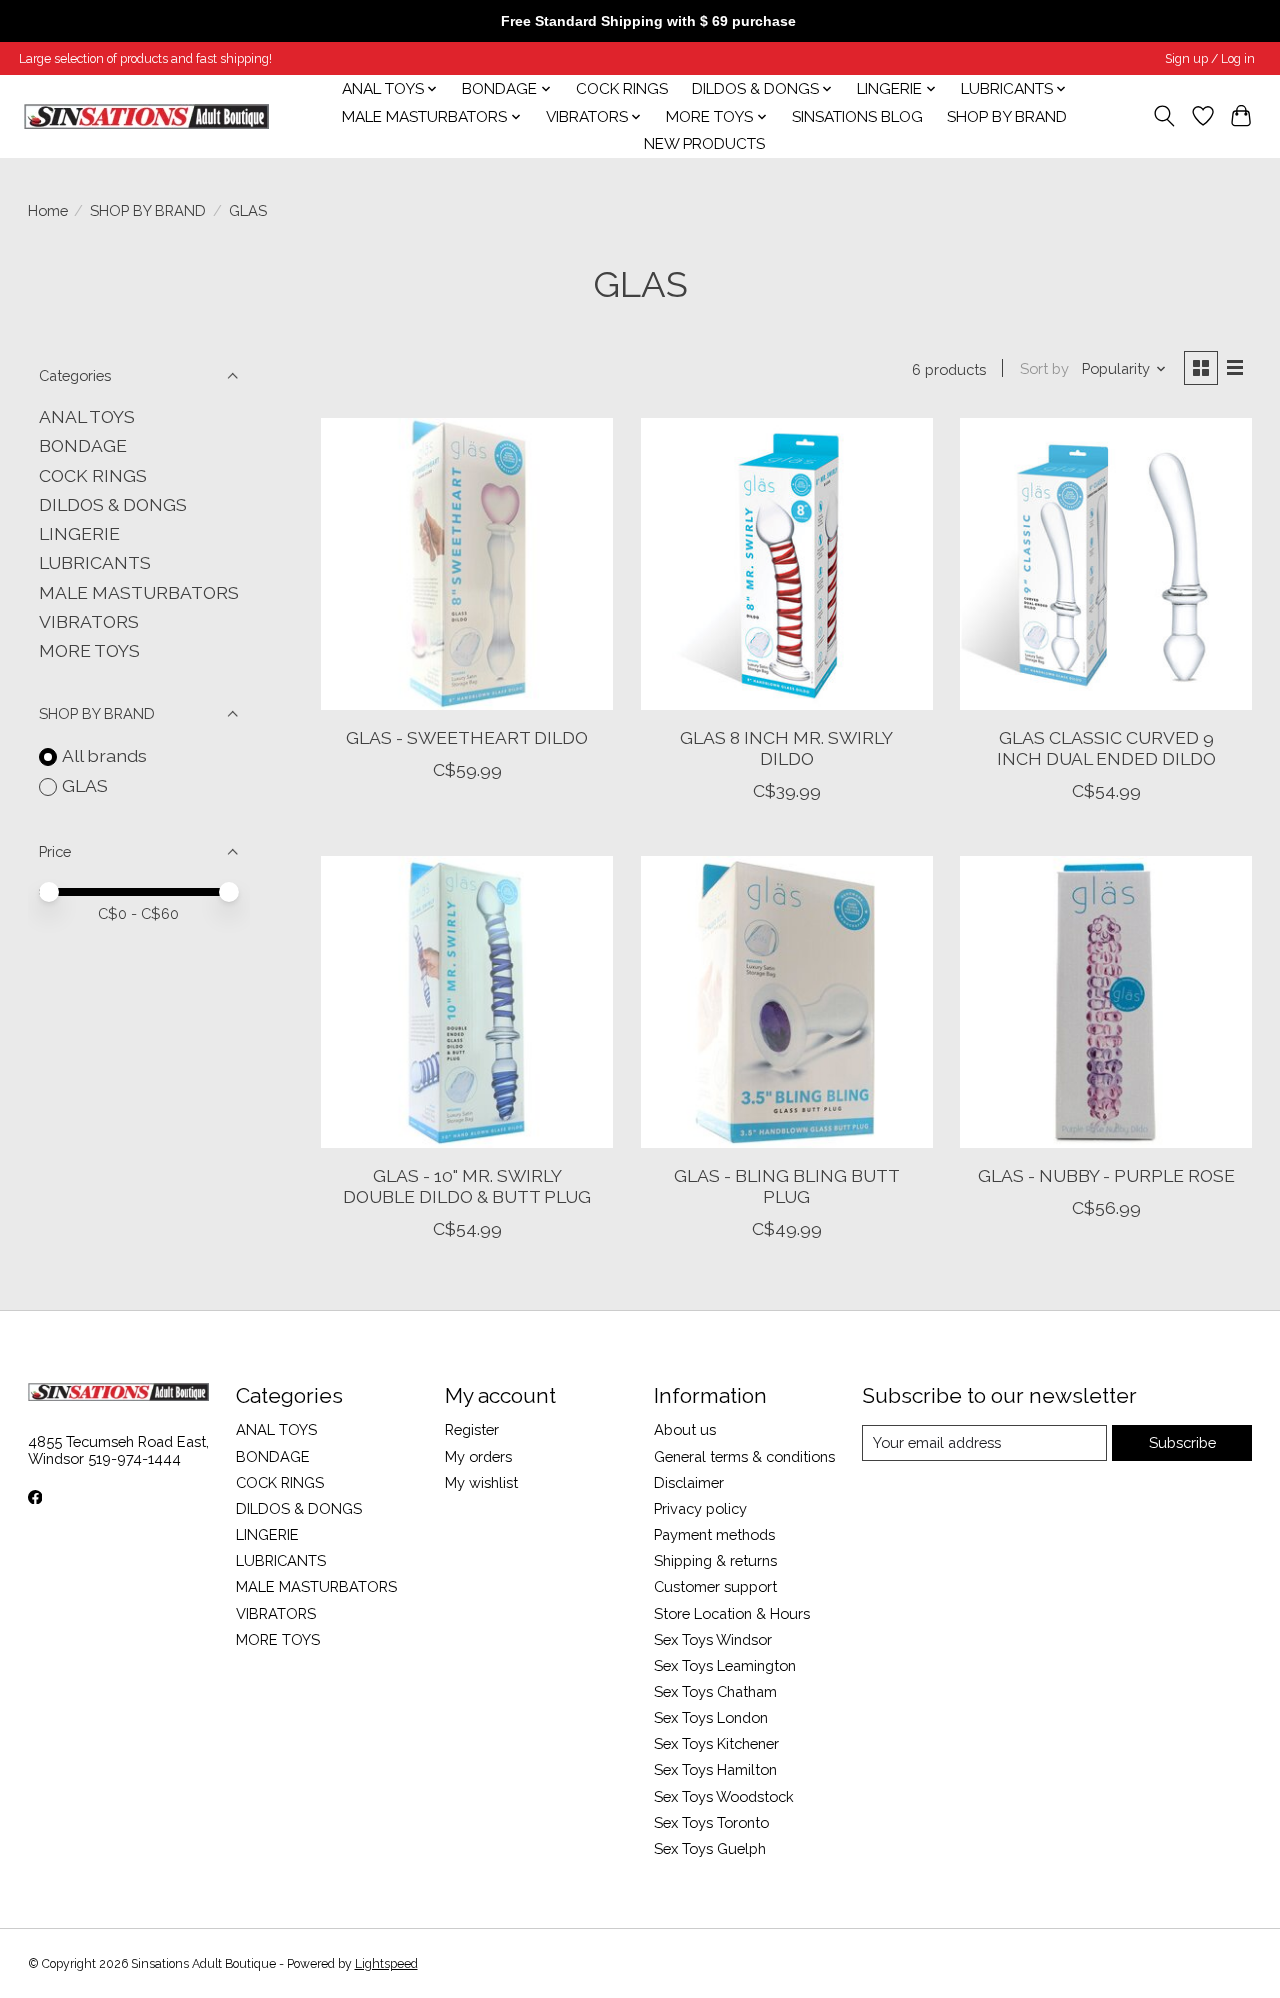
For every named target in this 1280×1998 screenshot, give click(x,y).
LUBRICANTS (95, 562)
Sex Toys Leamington (725, 1665)
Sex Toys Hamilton (715, 1769)
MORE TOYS (89, 650)
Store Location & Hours (732, 1613)
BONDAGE (83, 445)
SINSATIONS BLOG (857, 117)
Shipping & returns (715, 1560)
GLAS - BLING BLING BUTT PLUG (787, 1186)
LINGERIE (79, 533)
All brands (104, 755)
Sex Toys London (711, 1717)
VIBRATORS (89, 621)
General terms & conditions (744, 1456)
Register (472, 1429)
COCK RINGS (622, 89)
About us (685, 1429)
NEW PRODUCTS (704, 144)
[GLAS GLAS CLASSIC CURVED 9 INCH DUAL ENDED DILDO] (1106, 564)
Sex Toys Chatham (715, 1691)
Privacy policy (700, 1508)
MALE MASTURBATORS (139, 592)
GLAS (85, 785)
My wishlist (481, 1482)
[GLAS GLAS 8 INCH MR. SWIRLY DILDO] (787, 564)
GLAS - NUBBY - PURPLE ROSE (1106, 1175)
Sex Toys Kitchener (716, 1743)
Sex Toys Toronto (711, 1822)
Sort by (1044, 368)
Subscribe (1182, 1442)
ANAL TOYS (87, 416)
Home (48, 210)
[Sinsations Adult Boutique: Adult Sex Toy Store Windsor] (146, 116)
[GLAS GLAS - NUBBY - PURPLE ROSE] (1106, 1002)
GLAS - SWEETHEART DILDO (467, 737)
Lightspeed (386, 1964)
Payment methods (714, 1534)
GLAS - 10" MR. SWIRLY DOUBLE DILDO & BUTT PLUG (467, 1186)
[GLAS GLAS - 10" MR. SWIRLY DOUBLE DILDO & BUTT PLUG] (467, 1002)
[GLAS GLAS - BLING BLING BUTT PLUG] (787, 1002)
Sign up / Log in (1210, 59)
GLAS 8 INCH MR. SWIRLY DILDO (786, 748)
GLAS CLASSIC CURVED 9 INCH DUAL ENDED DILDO (1106, 748)
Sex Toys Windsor (713, 1639)
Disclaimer (689, 1482)
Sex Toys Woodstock (724, 1796)
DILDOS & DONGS (113, 504)
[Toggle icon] (1163, 116)
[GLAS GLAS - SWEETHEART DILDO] (467, 564)
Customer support (715, 1586)
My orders (478, 1456)
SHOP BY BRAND (1007, 117)
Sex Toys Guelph (710, 1848)
